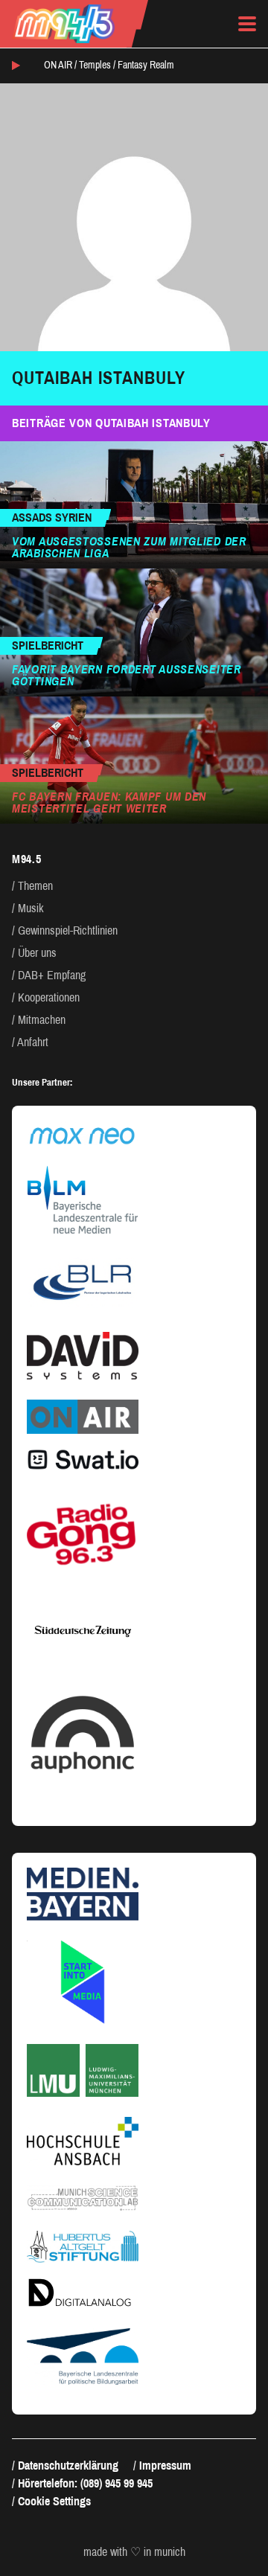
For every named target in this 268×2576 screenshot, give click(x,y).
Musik (31, 908)
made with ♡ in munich (134, 2552)
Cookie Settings (54, 2501)
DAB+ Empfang (52, 975)
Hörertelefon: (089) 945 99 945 (85, 2483)
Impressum (165, 2466)
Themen (35, 886)
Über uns (37, 953)
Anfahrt (33, 1042)
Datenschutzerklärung (68, 2466)
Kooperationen (49, 997)
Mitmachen (42, 1020)
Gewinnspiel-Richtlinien (68, 930)
